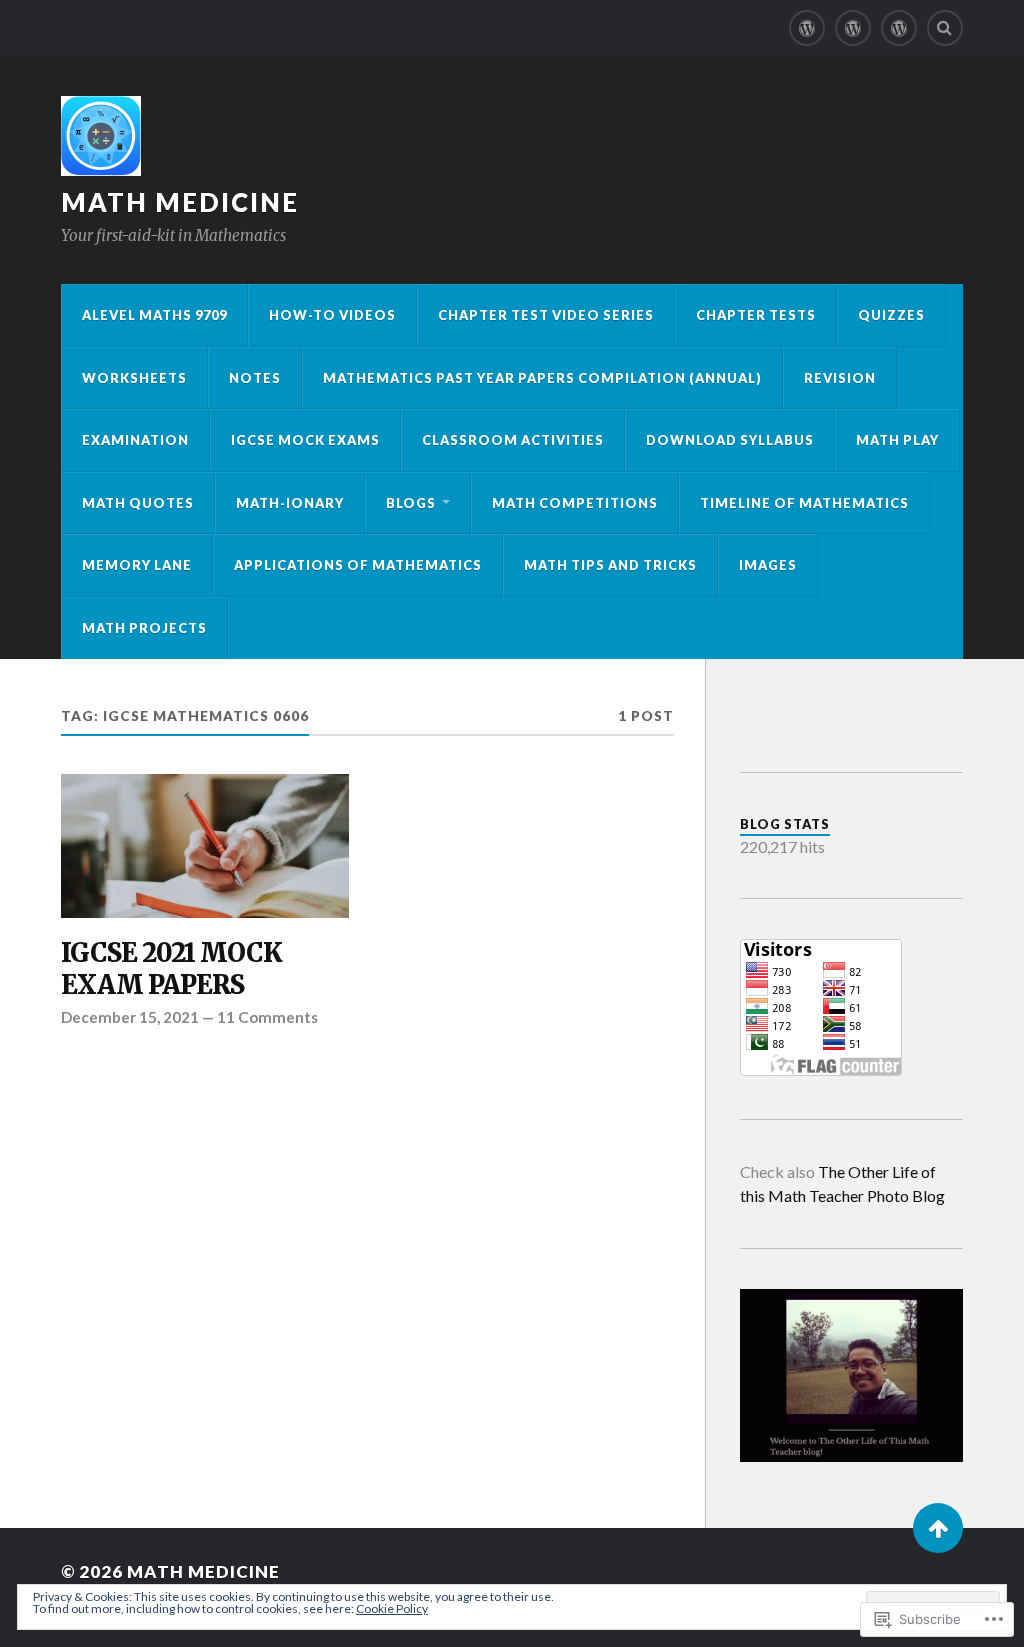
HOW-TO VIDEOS (332, 315)
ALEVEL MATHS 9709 (154, 315)
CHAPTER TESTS (756, 315)
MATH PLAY (897, 440)
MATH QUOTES (138, 503)
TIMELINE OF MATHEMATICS (804, 503)
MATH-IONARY (290, 503)
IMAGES (768, 565)
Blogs (411, 503)
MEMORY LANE (137, 565)
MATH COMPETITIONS (575, 503)
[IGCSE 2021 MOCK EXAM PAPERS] (205, 846)
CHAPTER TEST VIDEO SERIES (546, 315)
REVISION (840, 378)
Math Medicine (180, 202)
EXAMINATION (135, 440)
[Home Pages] (853, 28)
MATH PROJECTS (144, 628)
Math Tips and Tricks (610, 565)
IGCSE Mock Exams (305, 440)
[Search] (945, 28)
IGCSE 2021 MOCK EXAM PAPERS (171, 969)
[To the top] (938, 1528)
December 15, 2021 (130, 1017)
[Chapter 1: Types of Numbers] (899, 28)
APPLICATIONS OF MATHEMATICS (358, 565)
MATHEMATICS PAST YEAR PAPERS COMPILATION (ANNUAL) (542, 378)
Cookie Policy (392, 1608)
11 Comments (267, 1017)
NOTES (255, 378)
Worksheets (134, 378)
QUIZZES (891, 315)
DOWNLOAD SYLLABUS (730, 440)
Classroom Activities (513, 440)
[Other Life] (807, 28)
